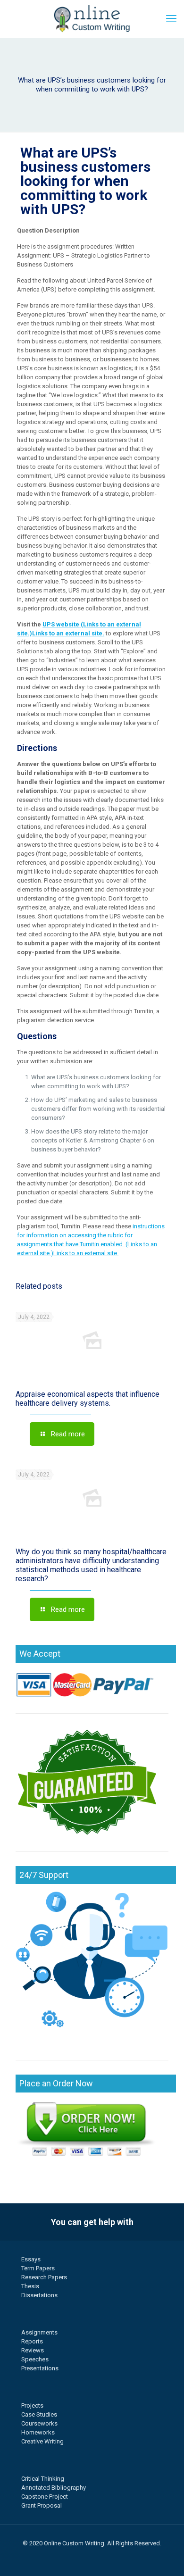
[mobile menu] (171, 19)
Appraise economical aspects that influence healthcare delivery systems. (88, 1399)
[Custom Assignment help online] (92, 19)
